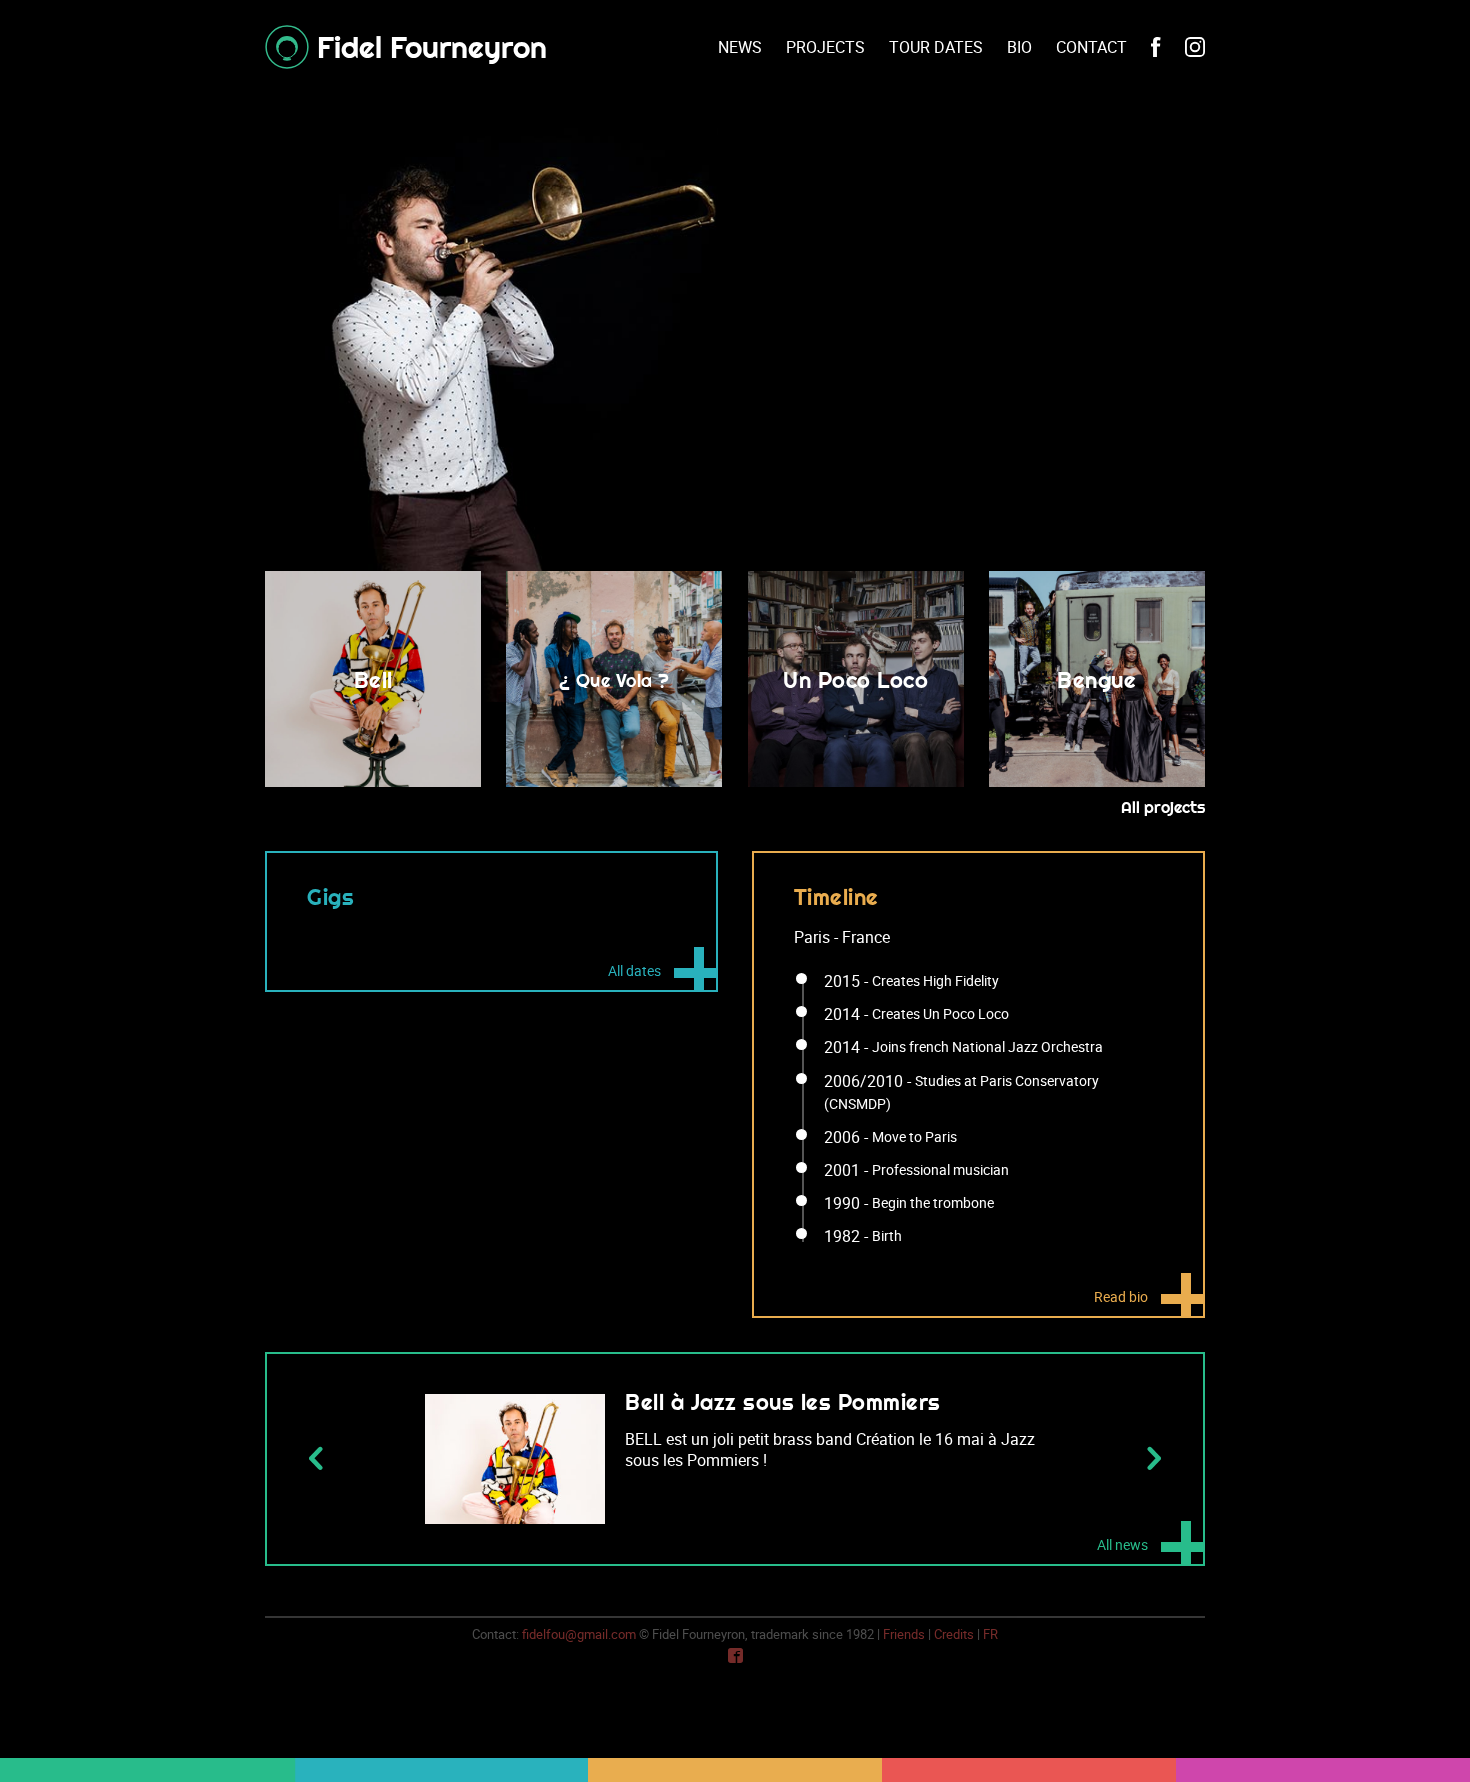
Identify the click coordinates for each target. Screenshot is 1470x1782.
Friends (904, 1634)
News (740, 47)
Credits (954, 1634)
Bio (1019, 47)
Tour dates (936, 47)
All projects (1163, 807)
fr (990, 1634)
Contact (1091, 47)
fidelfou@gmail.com (579, 1634)
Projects (825, 47)
